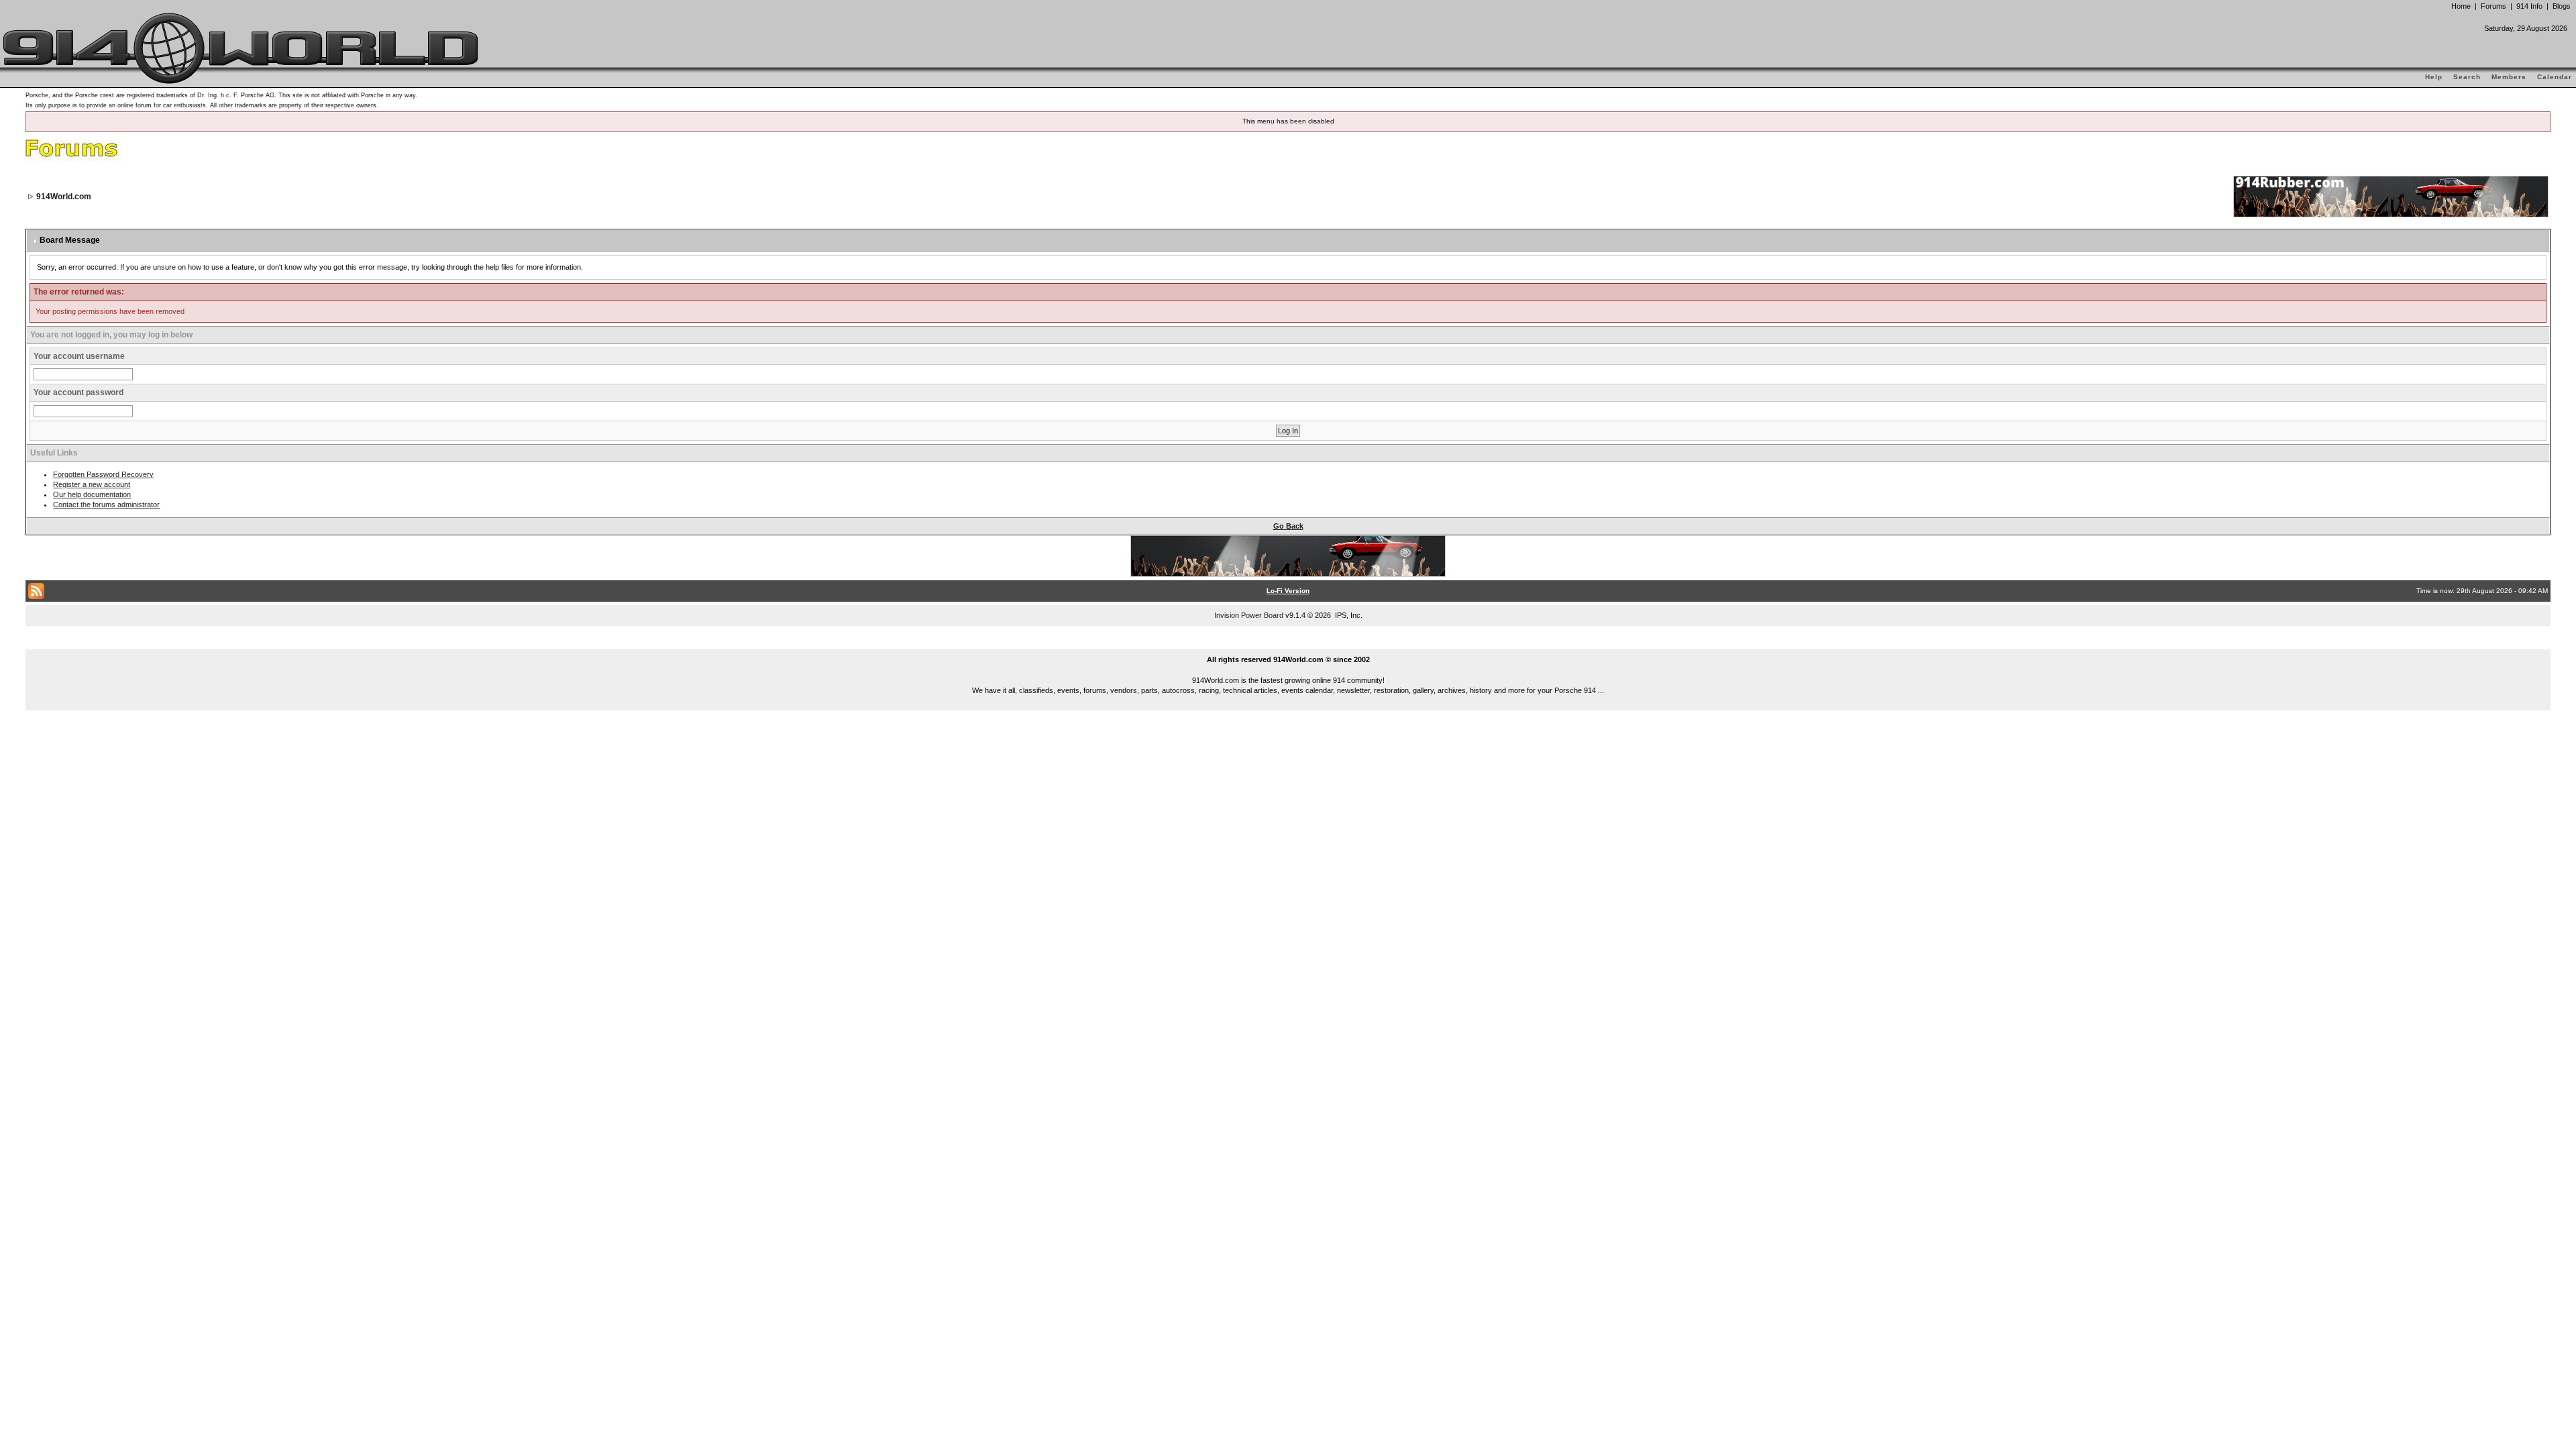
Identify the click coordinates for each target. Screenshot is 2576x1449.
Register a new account (92, 484)
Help (2434, 77)
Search (2467, 77)
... (1288, 644)
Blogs (2562, 6)
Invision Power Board (1249, 615)
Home (2461, 6)
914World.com (64, 197)
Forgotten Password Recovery (103, 474)
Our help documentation (92, 494)
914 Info (2529, 6)
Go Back (1288, 526)
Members (2509, 77)
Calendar (2555, 77)
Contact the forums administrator (106, 504)
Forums (2493, 6)
